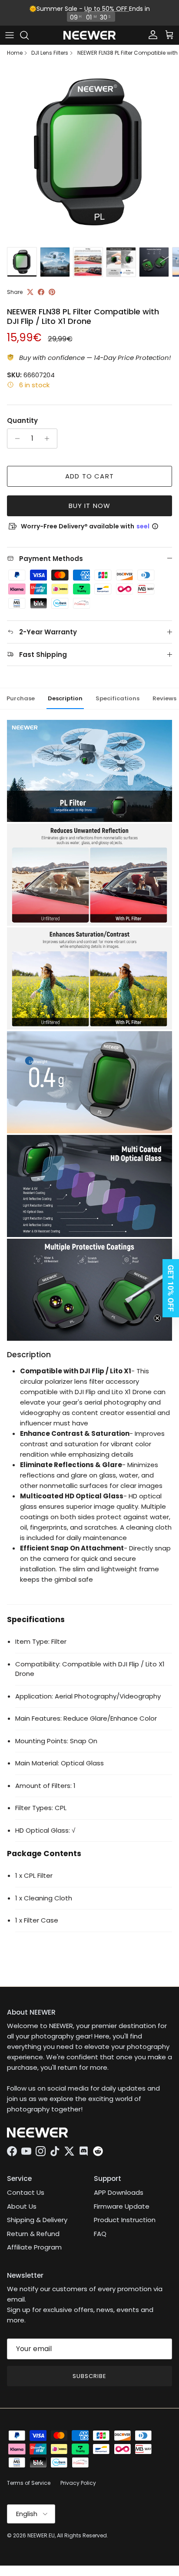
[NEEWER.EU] (89, 35)
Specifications (118, 698)
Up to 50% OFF (107, 9)
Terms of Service (29, 2483)
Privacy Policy (78, 2483)
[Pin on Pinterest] (52, 292)
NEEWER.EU (41, 2535)
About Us (22, 2206)
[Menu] (10, 35)
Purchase (21, 698)
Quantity (22, 421)
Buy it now (90, 506)
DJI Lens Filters (50, 53)
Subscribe (89, 2376)
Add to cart (89, 476)
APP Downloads (119, 2192)
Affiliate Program (34, 2247)
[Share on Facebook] (41, 292)
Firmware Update (122, 2206)
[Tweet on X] (30, 292)
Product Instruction (125, 2220)
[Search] (29, 35)
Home (15, 53)
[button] (168, 1288)
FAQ (100, 2234)
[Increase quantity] (49, 439)
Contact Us (26, 2192)
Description (65, 698)
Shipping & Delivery (37, 2220)
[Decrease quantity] (15, 439)
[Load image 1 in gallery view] (89, 153)
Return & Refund (33, 2234)
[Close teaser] (157, 1318)
